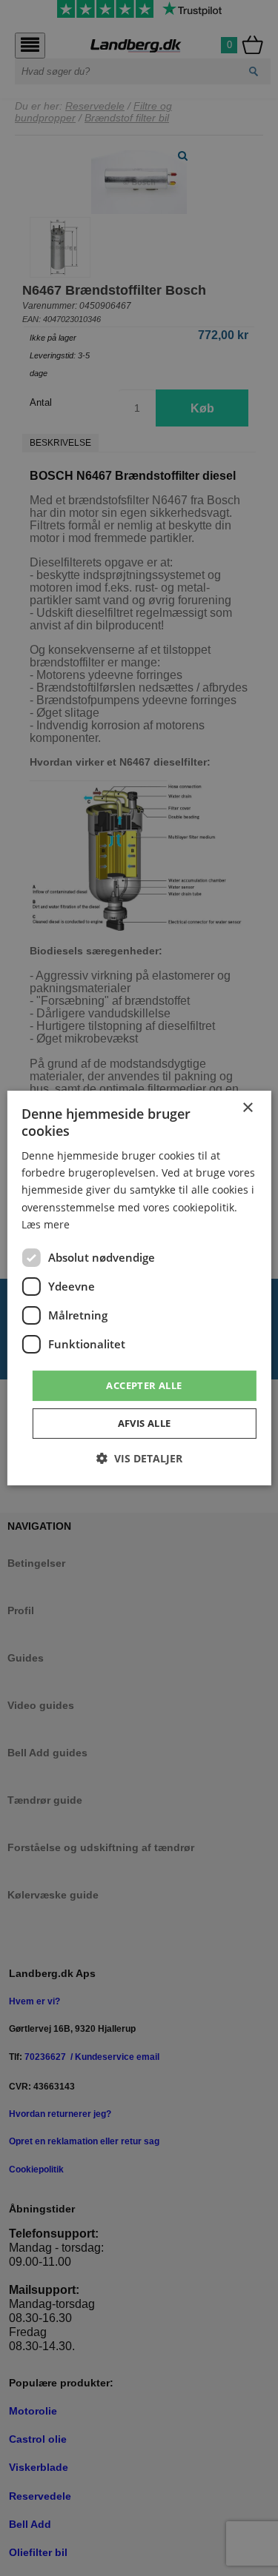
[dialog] (139, 1288)
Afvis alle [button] (145, 1423)
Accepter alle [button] (144, 1385)
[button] (139, 1458)
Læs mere (46, 1224)
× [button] (247, 1108)
